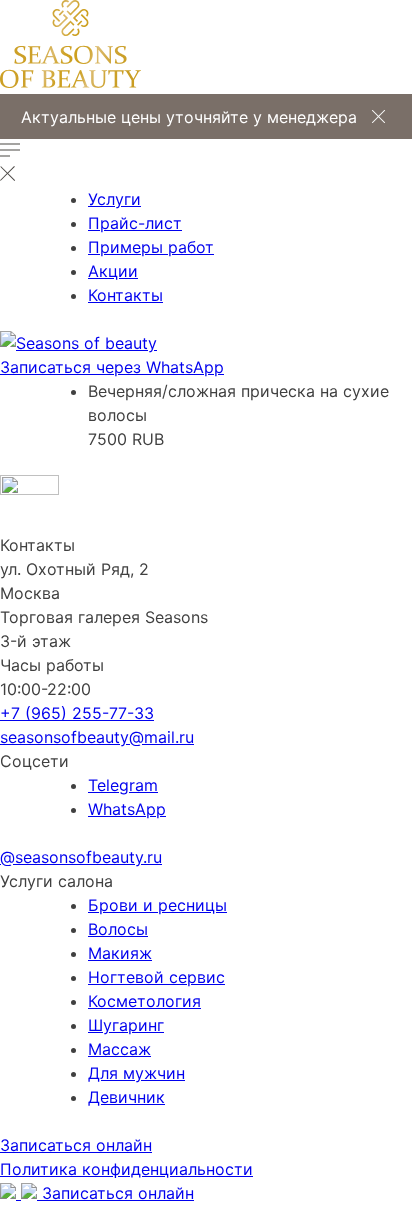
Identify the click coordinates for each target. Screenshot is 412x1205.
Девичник (126, 1097)
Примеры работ (151, 247)
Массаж (119, 1049)
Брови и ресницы (157, 905)
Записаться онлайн (76, 1145)
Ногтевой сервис (156, 977)
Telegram (123, 785)
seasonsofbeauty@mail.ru (97, 737)
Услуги (114, 199)
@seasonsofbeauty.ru (81, 857)
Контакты (125, 295)
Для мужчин (136, 1073)
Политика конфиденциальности (126, 1169)
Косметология (144, 1001)
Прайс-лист (135, 223)
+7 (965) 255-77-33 (77, 713)
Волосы (118, 929)
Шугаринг (126, 1025)
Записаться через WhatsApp (112, 367)
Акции (113, 271)
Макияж (120, 953)
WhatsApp (127, 809)
